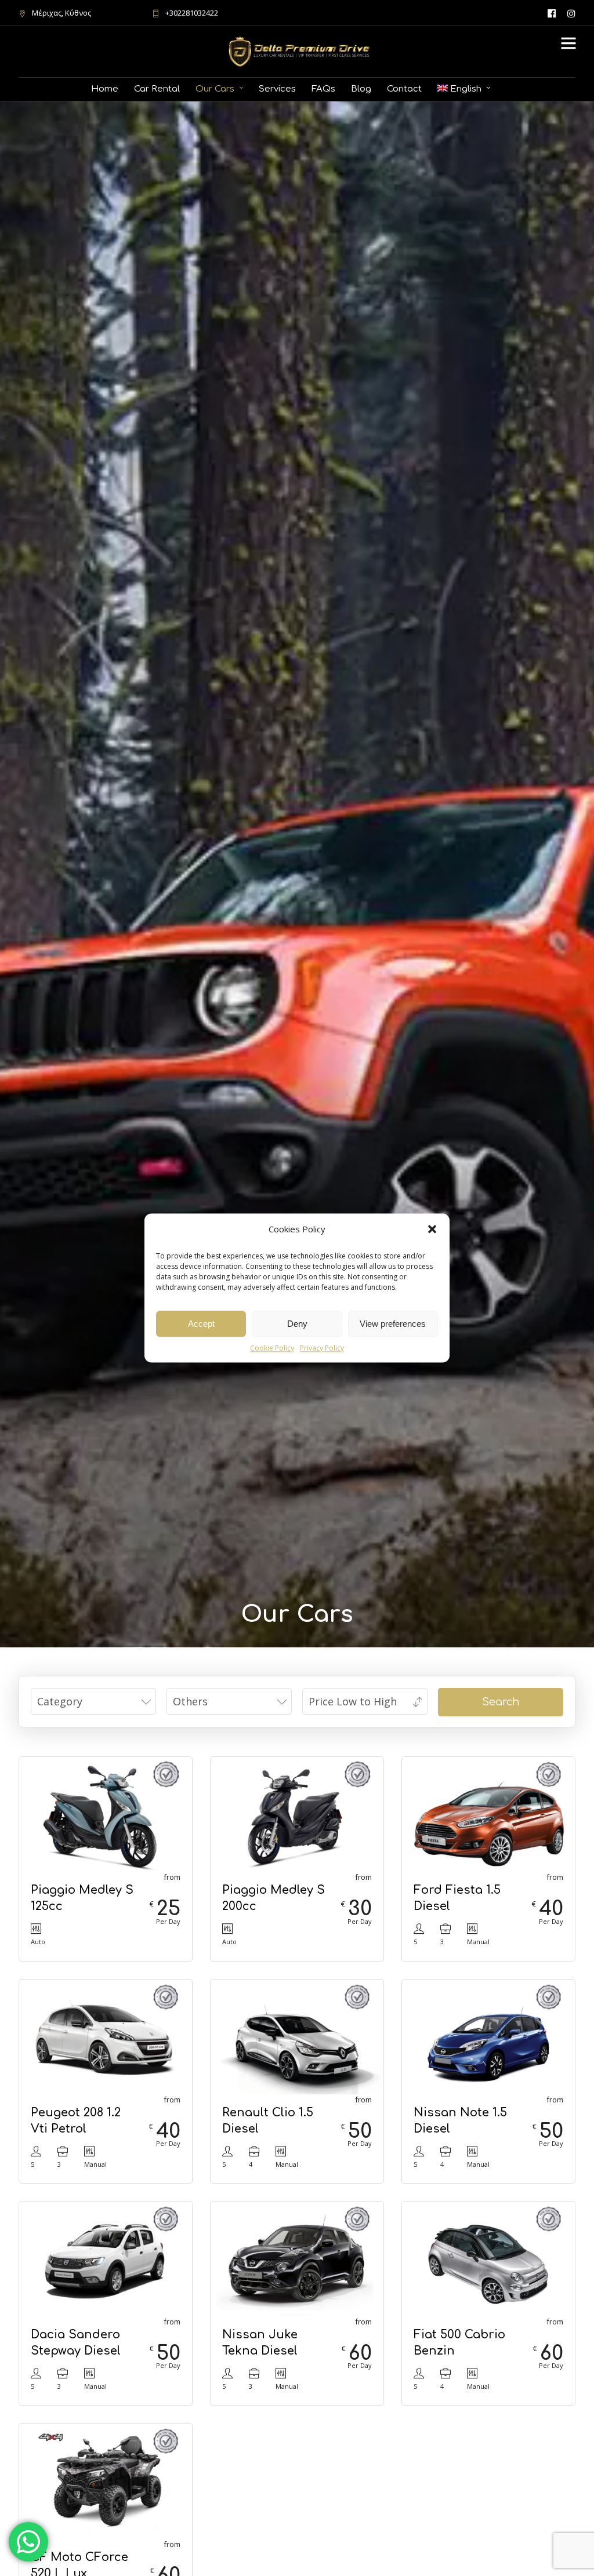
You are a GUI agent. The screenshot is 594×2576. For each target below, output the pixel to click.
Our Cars (215, 89)
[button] (432, 1229)
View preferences (393, 1324)
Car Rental (157, 89)
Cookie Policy (272, 1348)
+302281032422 (192, 13)
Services (277, 89)
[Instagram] (571, 13)
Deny (297, 1324)
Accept (201, 1324)
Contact (404, 89)
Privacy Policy (322, 1348)
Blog (361, 89)
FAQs (323, 89)
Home (105, 89)
